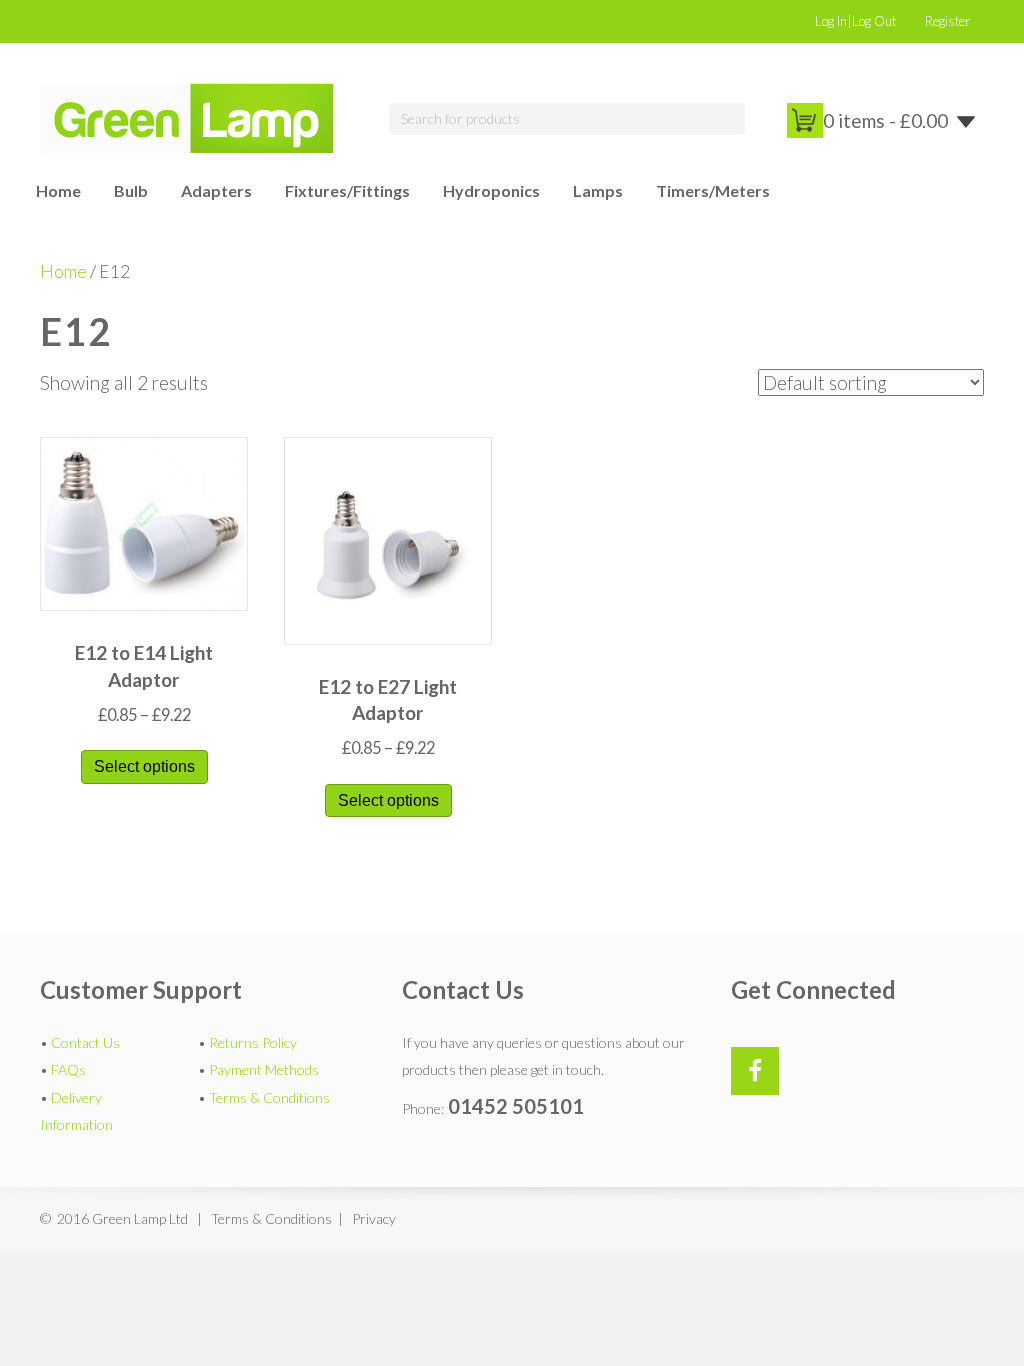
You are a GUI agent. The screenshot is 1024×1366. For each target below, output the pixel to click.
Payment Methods (264, 1069)
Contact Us (85, 1042)
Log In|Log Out (855, 21)
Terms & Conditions (269, 1097)
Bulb (131, 190)
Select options (144, 766)
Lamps (598, 190)
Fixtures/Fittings (347, 190)
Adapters (216, 190)
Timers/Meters (713, 190)
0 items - (885, 120)
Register (947, 21)
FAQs (68, 1069)
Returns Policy (253, 1042)
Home (58, 190)
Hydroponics (491, 190)
